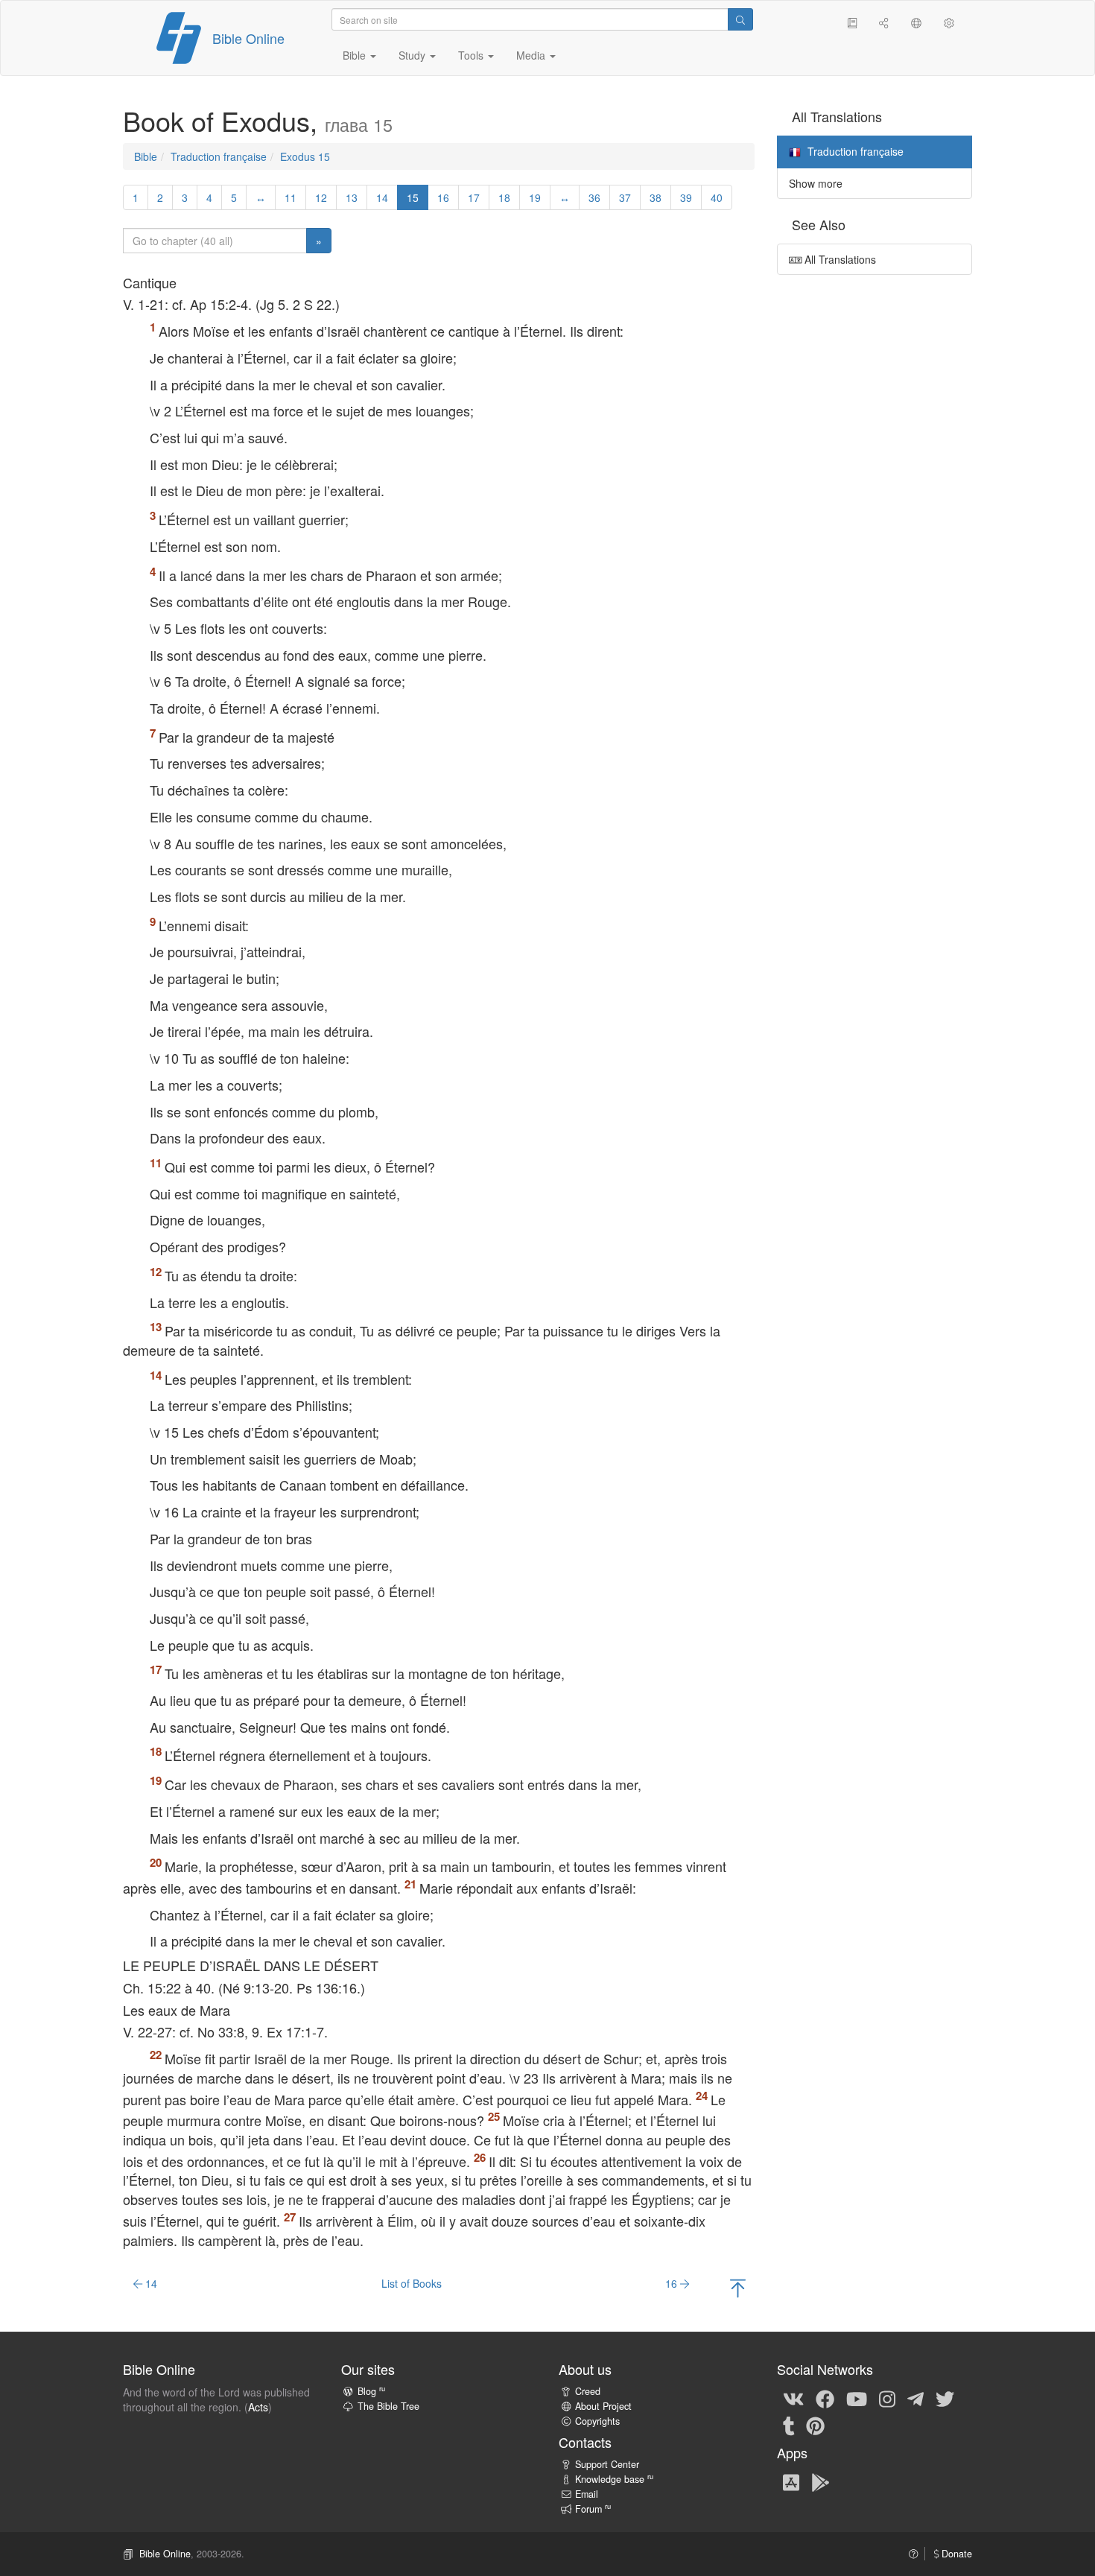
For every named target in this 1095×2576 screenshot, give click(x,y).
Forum (593, 2509)
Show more (816, 183)
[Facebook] (825, 2398)
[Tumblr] (789, 2425)
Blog (371, 2391)
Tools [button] (472, 55)
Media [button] (532, 55)
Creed (588, 2391)
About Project (603, 2406)
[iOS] (791, 2481)
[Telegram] (915, 2398)
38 (656, 197)
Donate (955, 2554)
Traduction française (219, 156)
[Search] (740, 19)
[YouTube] (857, 2398)
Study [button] (413, 55)
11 (291, 197)
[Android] (821, 2481)
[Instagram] (887, 2398)
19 (535, 197)
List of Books (412, 2283)
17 (474, 197)
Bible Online (248, 38)
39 (686, 197)
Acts (258, 2407)
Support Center (607, 2464)
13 (352, 197)
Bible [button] (356, 55)
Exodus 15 (305, 156)
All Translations (839, 259)
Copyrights (597, 2421)
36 (594, 197)
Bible (146, 156)
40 (717, 197)
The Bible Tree (388, 2406)
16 (443, 197)
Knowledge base (614, 2479)
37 (625, 197)
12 (321, 197)
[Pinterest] (815, 2425)
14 (382, 197)
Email (587, 2494)
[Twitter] (945, 2398)
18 (504, 197)
